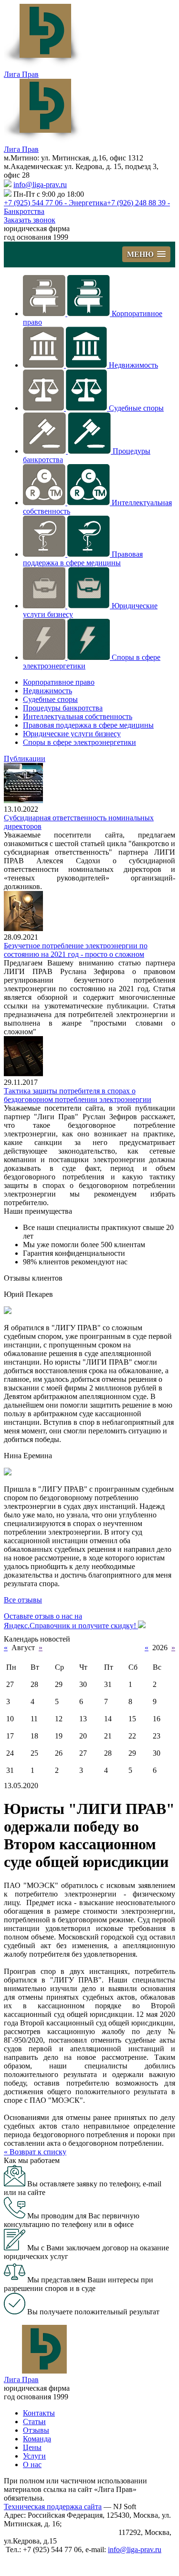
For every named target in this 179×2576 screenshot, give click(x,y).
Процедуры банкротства (63, 708)
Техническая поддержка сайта (53, 2507)
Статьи (34, 2422)
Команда (37, 2439)
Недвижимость (133, 365)
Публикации (25, 758)
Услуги (34, 2456)
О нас (32, 2465)
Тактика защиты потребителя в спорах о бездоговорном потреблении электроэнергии (78, 1095)
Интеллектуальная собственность (78, 716)
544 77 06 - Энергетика (55, 203)
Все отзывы (23, 1600)
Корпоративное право (59, 682)
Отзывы (36, 2430)
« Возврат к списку (35, 2152)
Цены (32, 2447)
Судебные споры (136, 408)
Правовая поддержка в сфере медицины (83, 558)
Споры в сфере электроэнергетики (79, 742)
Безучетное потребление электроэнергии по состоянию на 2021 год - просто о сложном (76, 950)
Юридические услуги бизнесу (72, 734)
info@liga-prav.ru (40, 185)
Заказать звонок (30, 220)
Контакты (39, 2413)
